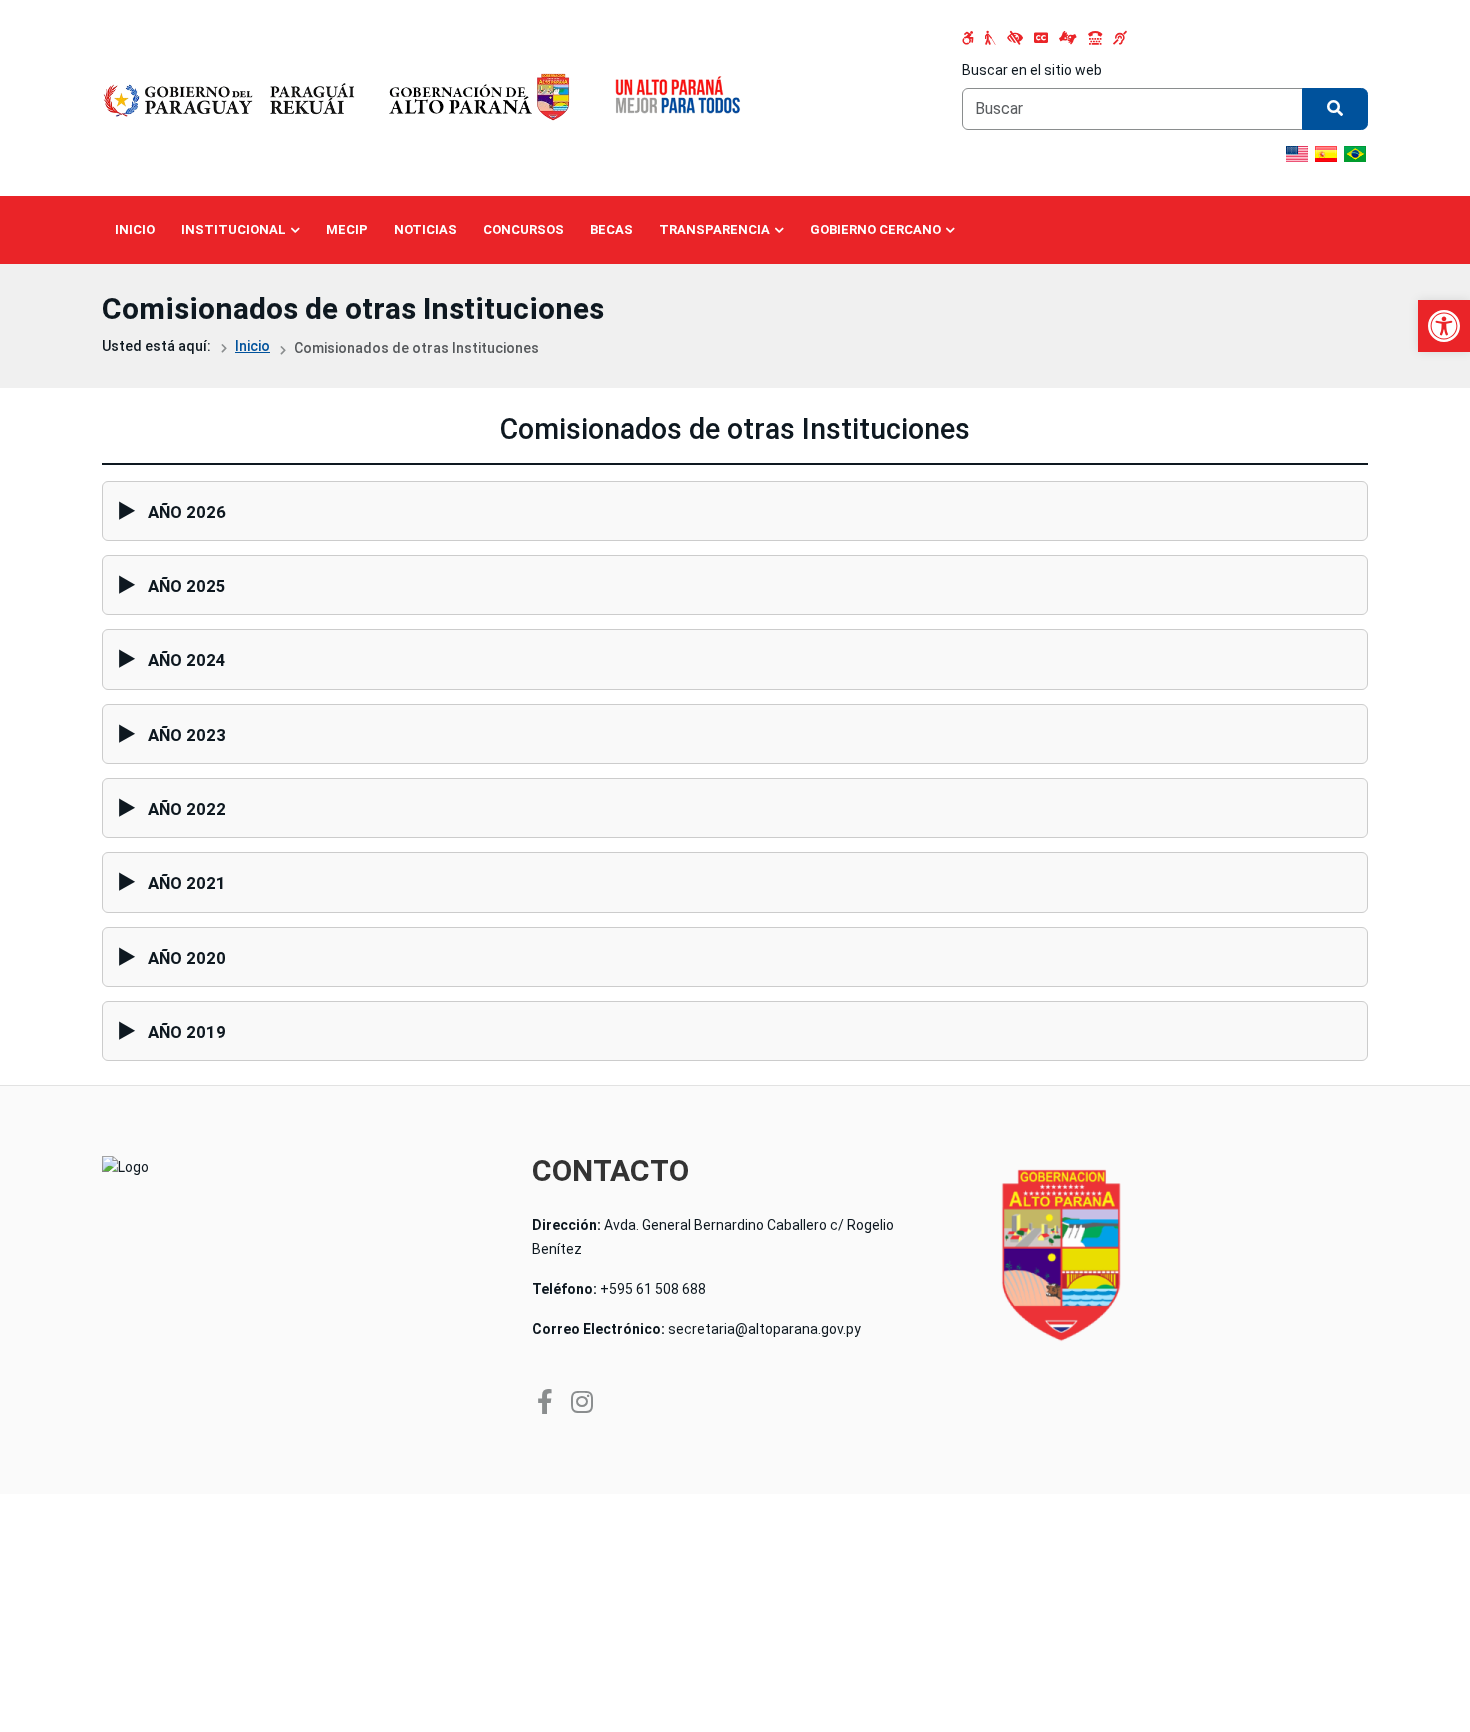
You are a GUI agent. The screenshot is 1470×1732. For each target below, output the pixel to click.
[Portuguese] (1355, 154)
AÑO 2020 (187, 958)
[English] (1297, 154)
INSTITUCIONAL (233, 229)
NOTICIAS (425, 229)
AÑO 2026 (187, 512)
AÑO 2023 (187, 735)
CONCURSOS (523, 229)
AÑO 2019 (187, 1032)
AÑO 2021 (187, 883)
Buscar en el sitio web (1032, 70)
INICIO (135, 229)
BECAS (611, 229)
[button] (1444, 326)
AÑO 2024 (187, 660)
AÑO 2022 (187, 809)
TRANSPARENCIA (714, 229)
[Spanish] (1326, 154)
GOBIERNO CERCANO (875, 229)
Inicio (252, 346)
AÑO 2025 (187, 586)
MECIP (347, 229)
